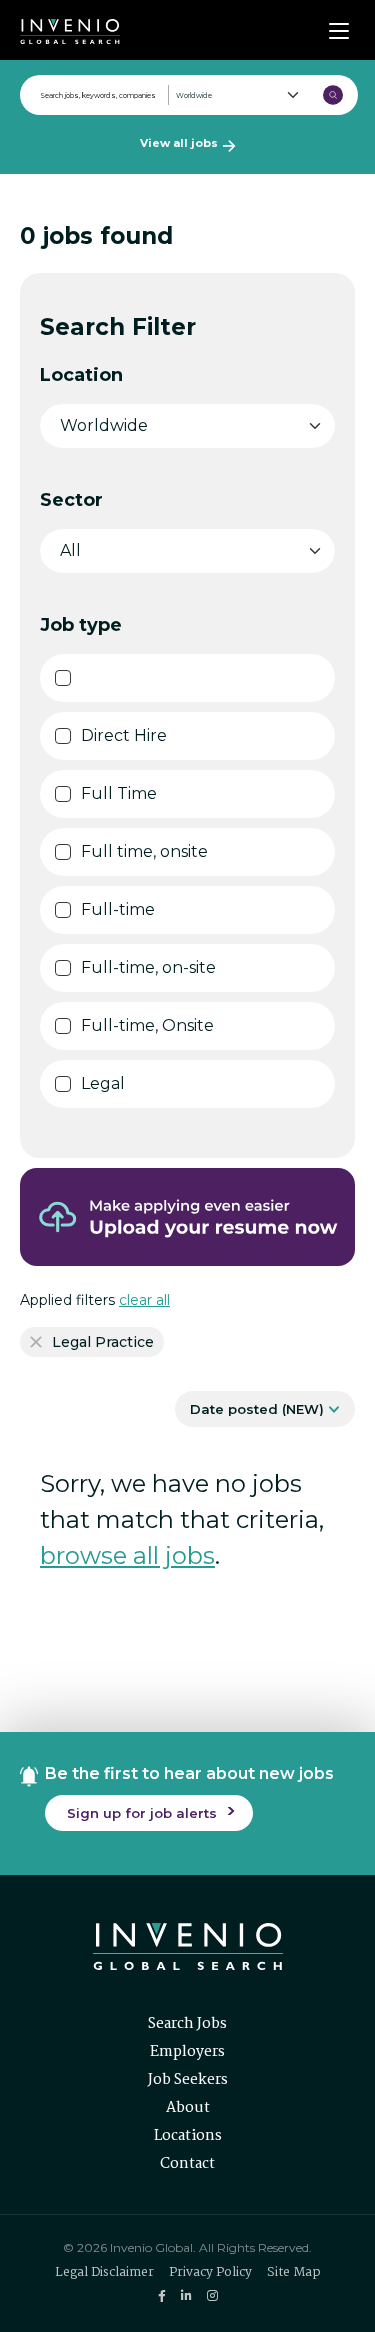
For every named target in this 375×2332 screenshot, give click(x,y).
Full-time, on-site (148, 967)
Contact (187, 2164)
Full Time (119, 793)
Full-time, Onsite (147, 1025)
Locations (188, 2136)
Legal (103, 1083)
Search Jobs (187, 2024)
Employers (187, 2052)
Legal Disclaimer (104, 2272)
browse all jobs (127, 1555)
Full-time (118, 909)
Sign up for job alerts (142, 1813)
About (188, 2108)
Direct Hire (124, 735)
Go (333, 95)
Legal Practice (103, 1342)
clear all (144, 1300)
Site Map (294, 2272)
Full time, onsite (144, 851)
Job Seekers (188, 2080)
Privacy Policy (210, 2272)
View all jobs (179, 143)
